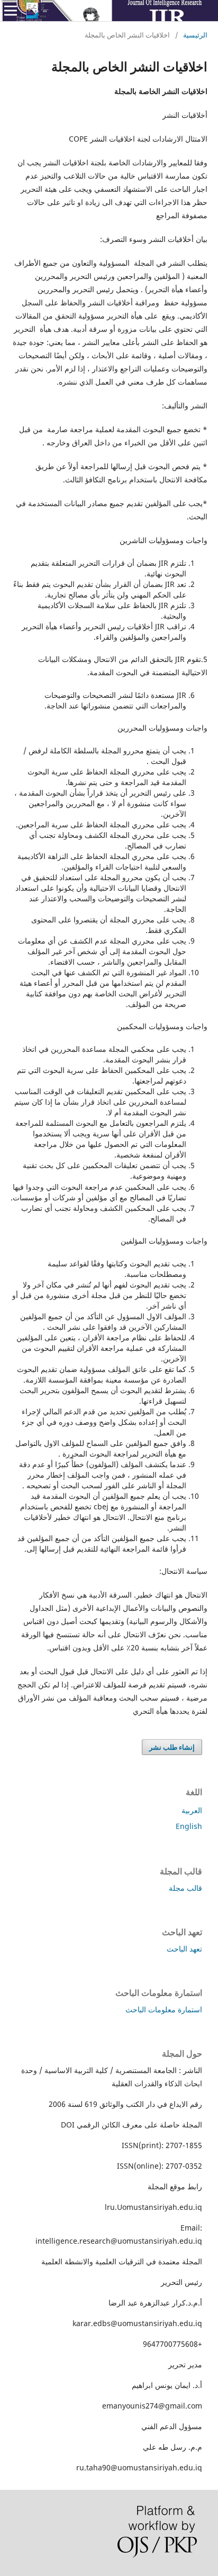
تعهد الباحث (184, 1949)
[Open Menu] (11, 11)
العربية (192, 1810)
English (189, 1826)
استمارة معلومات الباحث (164, 2009)
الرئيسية (195, 35)
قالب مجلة (185, 1888)
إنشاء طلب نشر (172, 1747)
